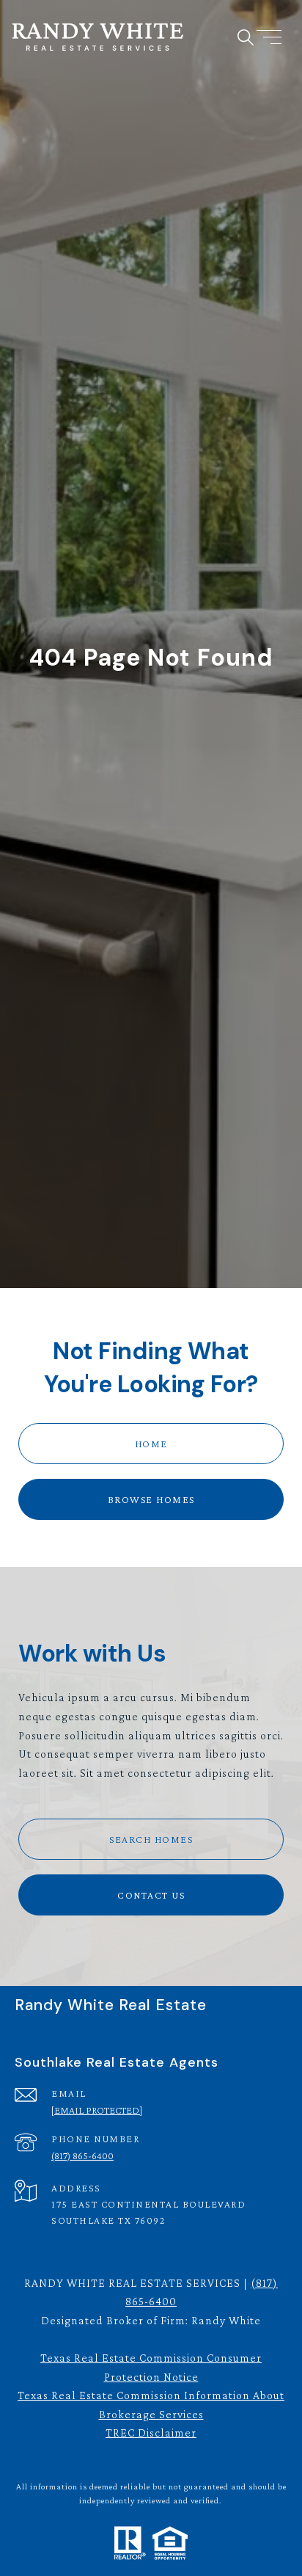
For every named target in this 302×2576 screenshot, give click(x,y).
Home (151, 1444)
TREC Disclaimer (151, 2433)
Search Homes (151, 1839)
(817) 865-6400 (82, 2155)
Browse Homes (151, 1499)
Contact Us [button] (151, 1895)
